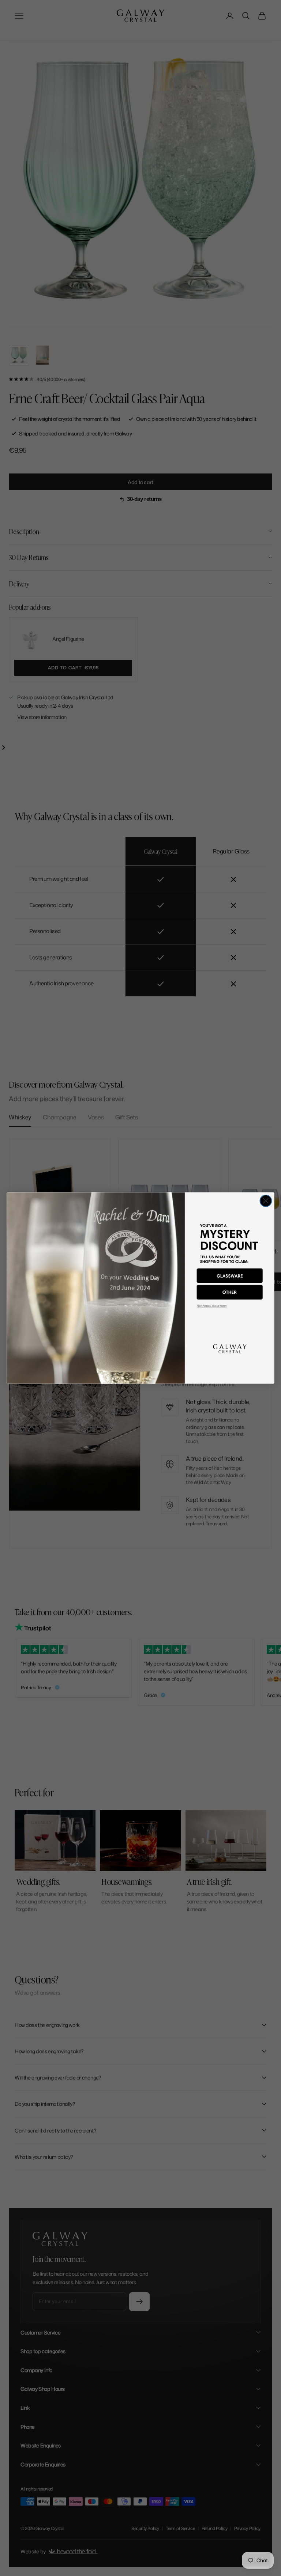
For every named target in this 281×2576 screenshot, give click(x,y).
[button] (230, 1276)
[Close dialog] (266, 1201)
